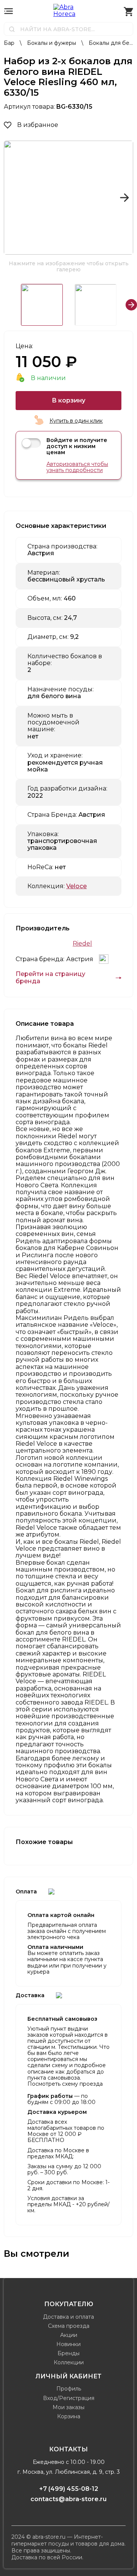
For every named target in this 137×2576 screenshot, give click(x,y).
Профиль (69, 2389)
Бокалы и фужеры (52, 43)
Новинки (68, 2344)
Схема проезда (69, 2326)
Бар (10, 43)
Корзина (69, 2416)
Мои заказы (68, 2407)
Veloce (76, 886)
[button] (13, 198)
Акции (69, 2335)
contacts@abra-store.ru (68, 2499)
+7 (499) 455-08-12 (69, 2489)
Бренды (68, 2353)
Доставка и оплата (68, 2317)
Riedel (82, 944)
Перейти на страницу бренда (50, 977)
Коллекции (69, 2362)
